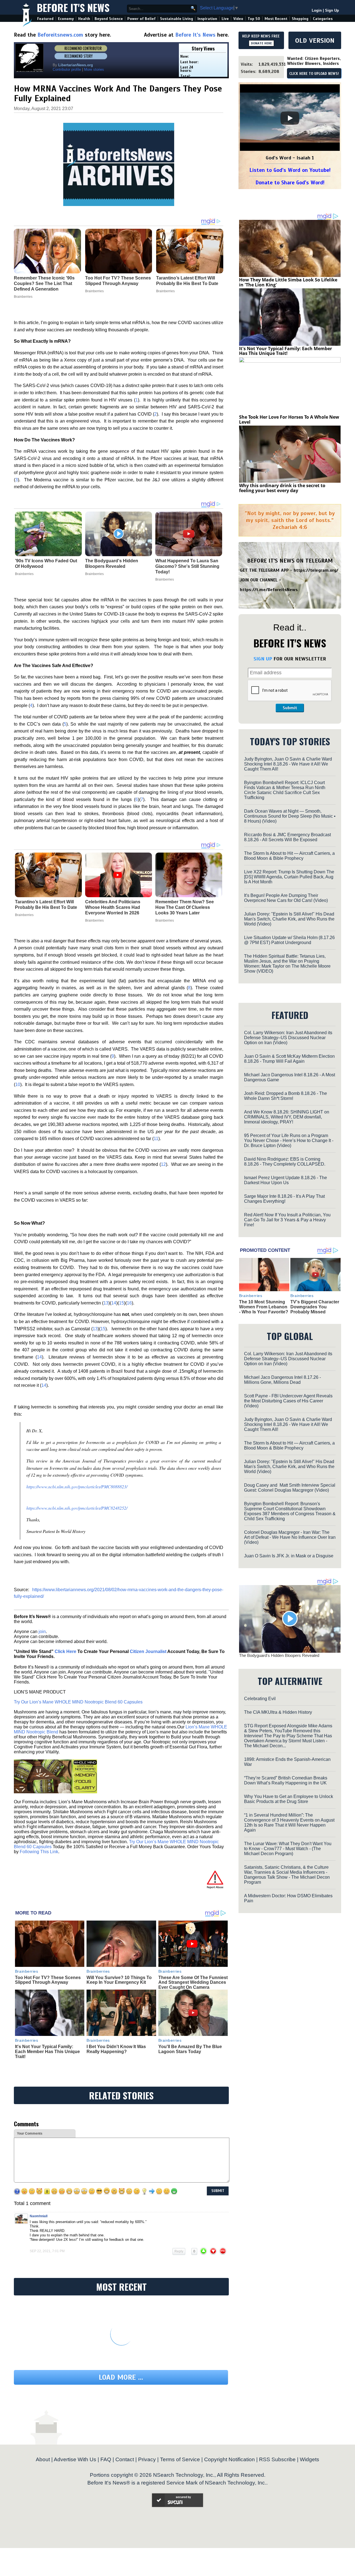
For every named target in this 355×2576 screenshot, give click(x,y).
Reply (179, 2251)
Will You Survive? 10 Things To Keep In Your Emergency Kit (119, 1980)
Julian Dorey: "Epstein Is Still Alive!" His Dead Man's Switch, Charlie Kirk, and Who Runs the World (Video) (289, 919)
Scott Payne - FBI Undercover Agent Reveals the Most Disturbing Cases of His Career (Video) (288, 1401)
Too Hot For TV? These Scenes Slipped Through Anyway (48, 1980)
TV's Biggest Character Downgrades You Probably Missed (315, 1307)
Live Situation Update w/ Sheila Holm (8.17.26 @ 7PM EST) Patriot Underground (289, 940)
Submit (290, 708)
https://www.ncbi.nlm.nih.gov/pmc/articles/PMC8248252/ (77, 1508)
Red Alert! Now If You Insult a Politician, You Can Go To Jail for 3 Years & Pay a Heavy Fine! (287, 1220)
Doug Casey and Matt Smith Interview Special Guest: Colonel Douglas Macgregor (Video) (290, 1488)
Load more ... (121, 2377)
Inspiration (207, 19)
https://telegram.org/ (316, 570)
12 (163, 1164)
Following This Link (39, 1852)
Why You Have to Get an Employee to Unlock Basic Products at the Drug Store (289, 1799)
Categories (323, 19)
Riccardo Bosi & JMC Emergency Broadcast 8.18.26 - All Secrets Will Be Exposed (287, 837)
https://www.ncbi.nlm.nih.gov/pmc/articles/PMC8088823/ (77, 1487)
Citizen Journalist (148, 1651)
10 (18, 1084)
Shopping (300, 19)
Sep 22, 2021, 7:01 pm (47, 2251)
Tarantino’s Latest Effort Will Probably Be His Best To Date (46, 905)
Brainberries (24, 574)
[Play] (290, 118)
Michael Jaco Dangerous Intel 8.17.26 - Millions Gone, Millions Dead (282, 1380)
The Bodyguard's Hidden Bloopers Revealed (112, 564)
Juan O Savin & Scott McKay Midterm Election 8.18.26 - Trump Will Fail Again (289, 1059)
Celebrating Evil (260, 1699)
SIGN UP (263, 659)
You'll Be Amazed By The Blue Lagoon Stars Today (190, 2049)
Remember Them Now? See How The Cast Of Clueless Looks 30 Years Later (185, 907)
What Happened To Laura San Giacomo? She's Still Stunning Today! (187, 566)
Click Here (65, 1651)
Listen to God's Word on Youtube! (290, 170)
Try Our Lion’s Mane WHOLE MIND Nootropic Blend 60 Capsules (78, 1702)
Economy (66, 19)
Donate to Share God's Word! (290, 183)
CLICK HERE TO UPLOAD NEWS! (314, 74)
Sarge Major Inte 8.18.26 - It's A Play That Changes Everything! (284, 1199)
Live (225, 19)
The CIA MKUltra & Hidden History (278, 1712)
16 (129, 1303)
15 (121, 1303)
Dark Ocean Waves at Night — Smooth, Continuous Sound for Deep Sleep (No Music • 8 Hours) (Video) (290, 816)
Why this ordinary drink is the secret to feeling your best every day (282, 488)
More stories (94, 69)
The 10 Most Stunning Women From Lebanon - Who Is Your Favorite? (264, 1307)
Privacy (147, 2459)
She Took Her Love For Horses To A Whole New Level (289, 419)
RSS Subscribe (277, 2459)
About (43, 2459)
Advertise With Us (75, 2459)
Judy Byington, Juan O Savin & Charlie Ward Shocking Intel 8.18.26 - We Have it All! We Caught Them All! (288, 764)
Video (238, 19)
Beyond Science (109, 19)
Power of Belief (141, 19)
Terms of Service (180, 2459)
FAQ (106, 2459)
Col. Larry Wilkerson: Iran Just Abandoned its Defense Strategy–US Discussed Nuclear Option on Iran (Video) (288, 1038)
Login (317, 10)
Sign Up (332, 10)
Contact (125, 2459)
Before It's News (73, 7)
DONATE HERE (261, 43)
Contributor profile (67, 69)
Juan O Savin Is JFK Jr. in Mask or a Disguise (289, 1556)
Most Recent (276, 19)
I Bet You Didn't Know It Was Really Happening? (116, 2049)
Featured (45, 19)
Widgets (310, 2459)
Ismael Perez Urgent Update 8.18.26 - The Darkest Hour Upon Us (286, 1180)
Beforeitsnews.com (60, 35)
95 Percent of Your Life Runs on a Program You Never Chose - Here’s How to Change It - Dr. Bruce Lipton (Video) (289, 1140)
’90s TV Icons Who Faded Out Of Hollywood (46, 564)
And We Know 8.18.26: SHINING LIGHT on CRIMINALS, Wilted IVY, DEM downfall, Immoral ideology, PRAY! (287, 1117)
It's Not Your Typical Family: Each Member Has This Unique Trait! (47, 2051)
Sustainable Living (177, 19)
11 (156, 1139)
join (42, 1632)
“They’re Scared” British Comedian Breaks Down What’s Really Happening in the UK (286, 1780)
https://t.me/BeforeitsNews (269, 590)
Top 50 (254, 19)
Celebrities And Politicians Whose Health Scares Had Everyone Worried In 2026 (113, 907)
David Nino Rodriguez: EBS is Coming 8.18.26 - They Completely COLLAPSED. (285, 1162)
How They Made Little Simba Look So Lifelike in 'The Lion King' (288, 282)
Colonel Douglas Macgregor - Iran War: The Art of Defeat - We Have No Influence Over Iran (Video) (290, 1537)
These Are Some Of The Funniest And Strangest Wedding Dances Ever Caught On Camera (193, 1982)
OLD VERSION (315, 40)
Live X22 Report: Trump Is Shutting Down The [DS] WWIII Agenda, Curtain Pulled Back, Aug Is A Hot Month (289, 877)
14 (114, 1303)
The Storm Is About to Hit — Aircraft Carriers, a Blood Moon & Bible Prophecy (289, 856)
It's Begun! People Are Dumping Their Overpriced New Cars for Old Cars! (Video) (286, 898)
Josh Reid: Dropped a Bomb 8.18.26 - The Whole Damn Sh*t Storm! (286, 1096)
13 (106, 1303)
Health (84, 19)
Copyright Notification (230, 2459)
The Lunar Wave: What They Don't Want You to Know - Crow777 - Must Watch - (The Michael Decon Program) (288, 1849)
